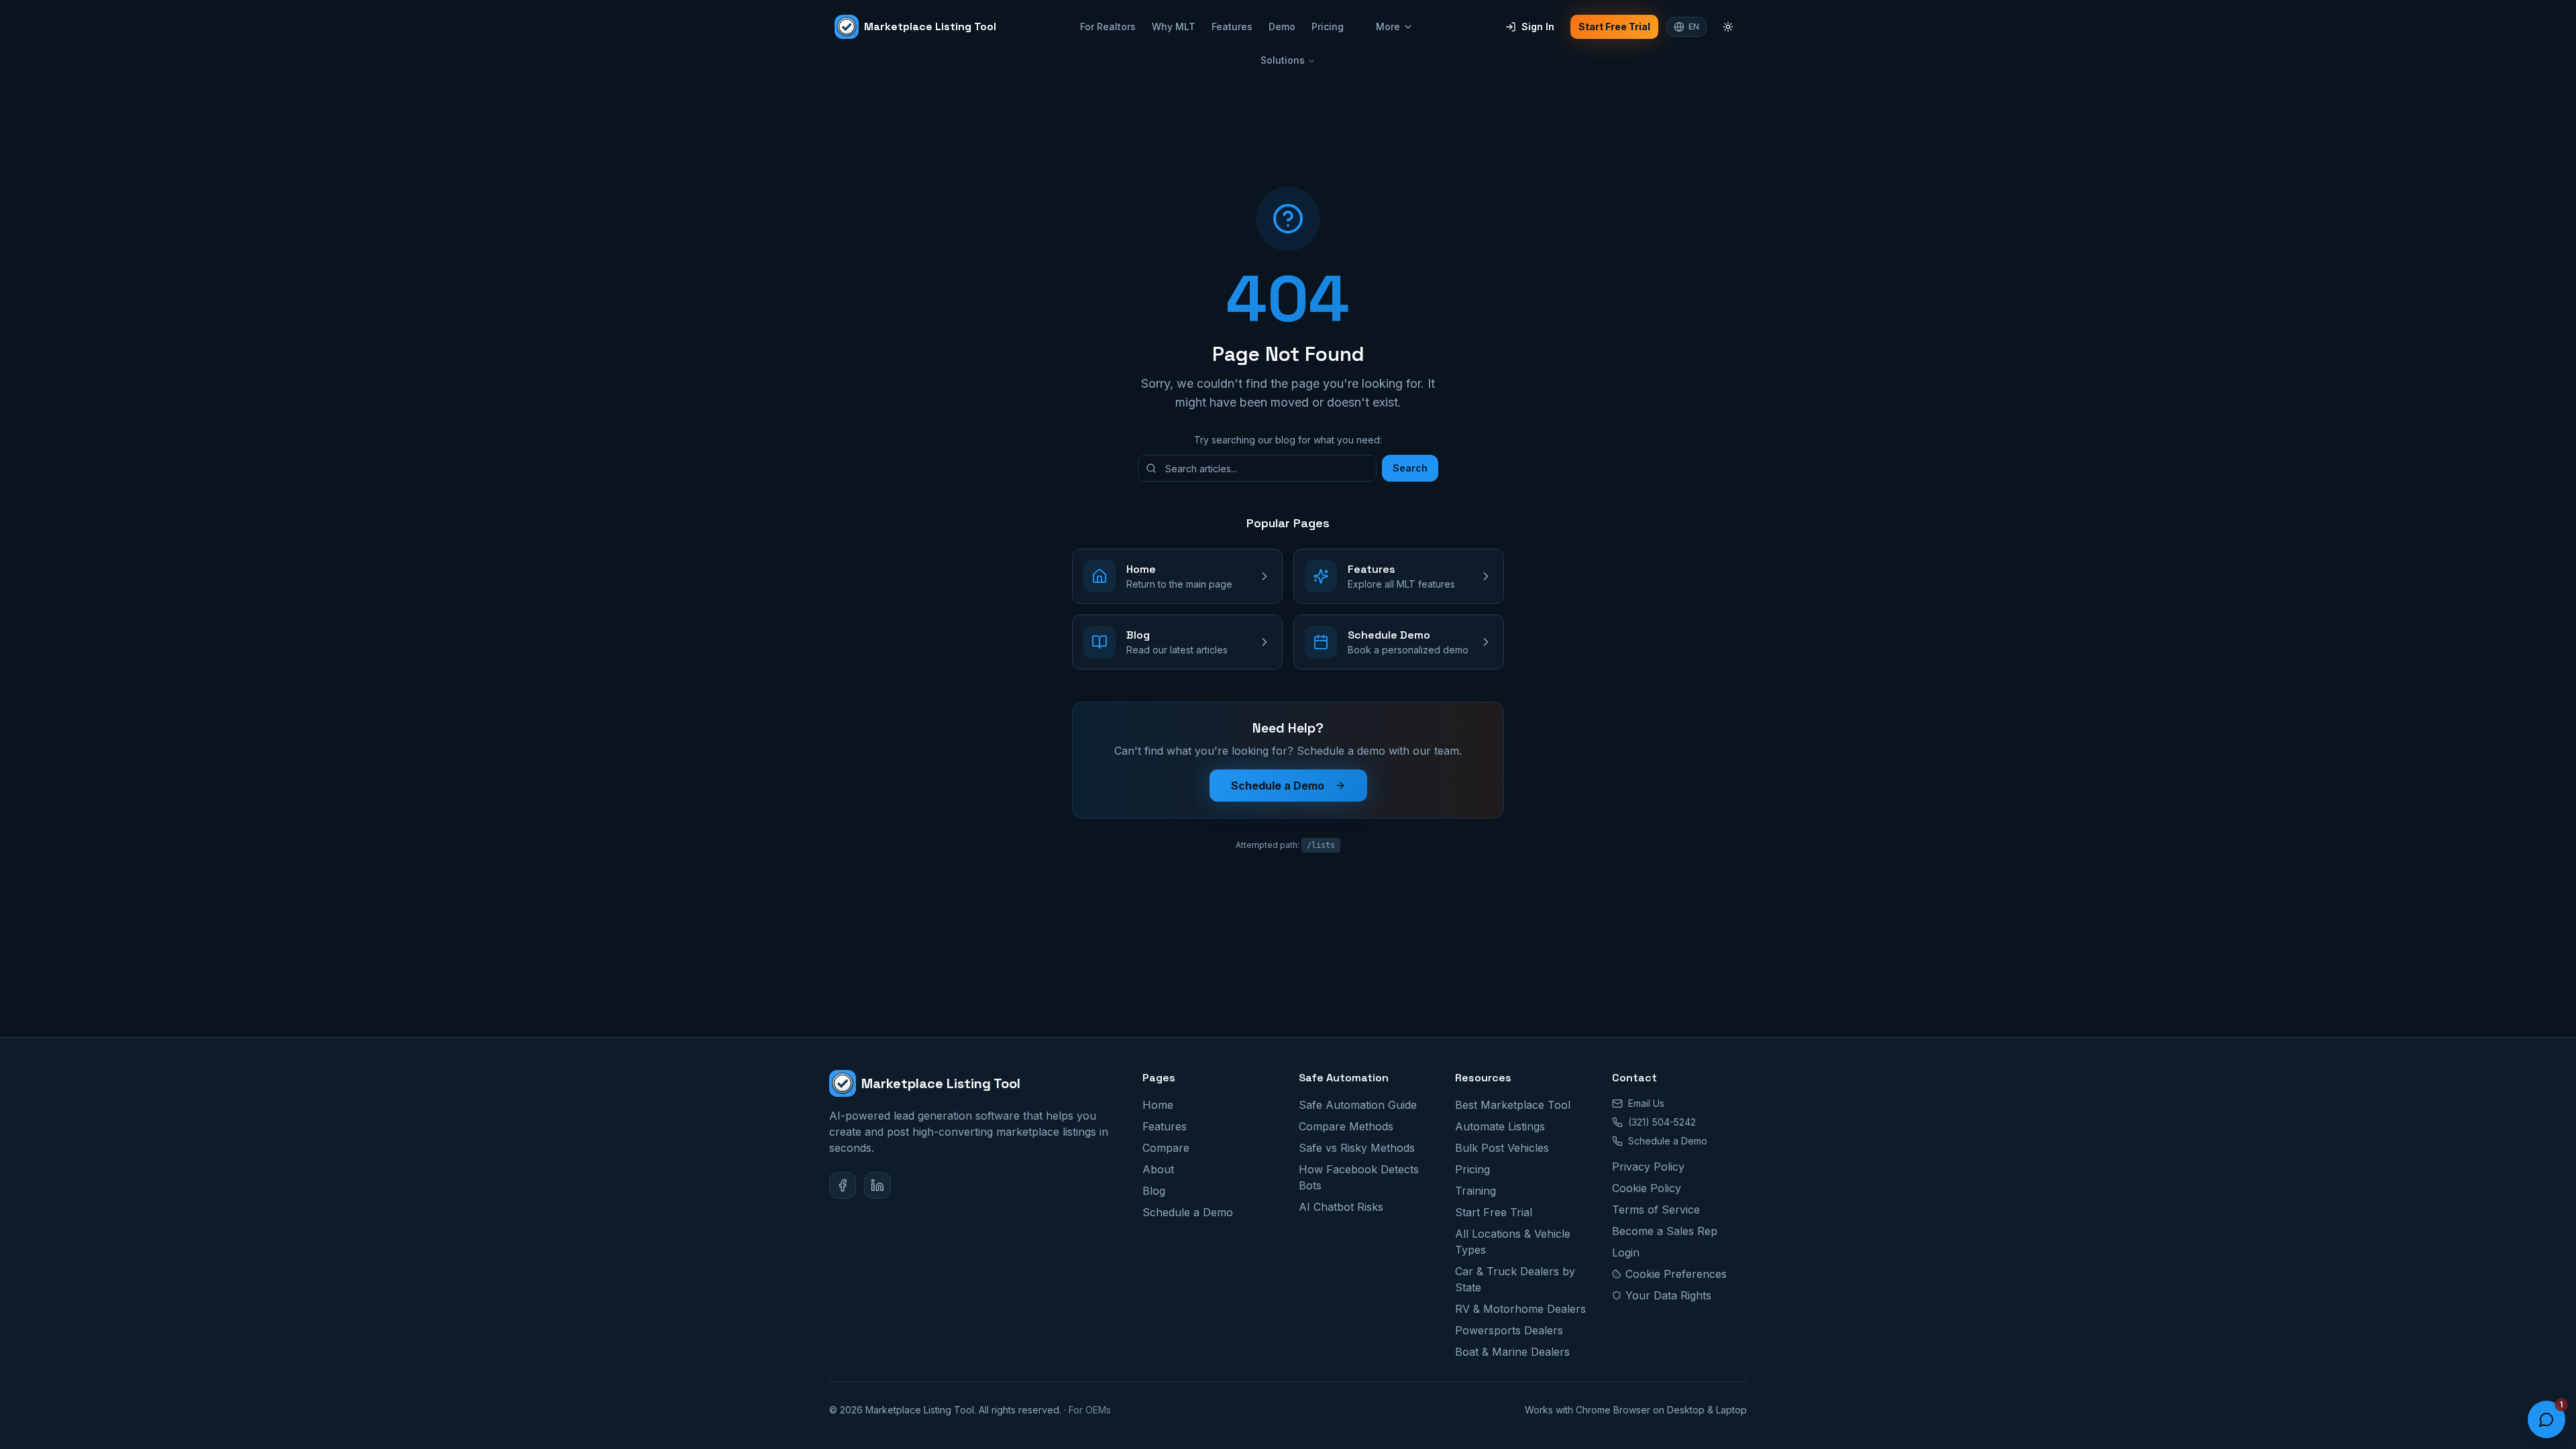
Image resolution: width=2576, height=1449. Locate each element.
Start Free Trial (1614, 26)
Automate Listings (1500, 1126)
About (1158, 1169)
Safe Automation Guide (1358, 1105)
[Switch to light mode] (1728, 27)
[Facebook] (843, 1185)
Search (1410, 468)
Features (1232, 26)
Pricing (1328, 26)
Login (1626, 1252)
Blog (1154, 1191)
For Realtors (1108, 26)
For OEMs (1090, 1410)
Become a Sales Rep (1665, 1231)
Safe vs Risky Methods (1357, 1148)
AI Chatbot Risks (1341, 1207)
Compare (1166, 1148)
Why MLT (1174, 26)
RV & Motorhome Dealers (1520, 1309)
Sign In (1538, 26)
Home (1158, 1105)
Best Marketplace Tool (1513, 1105)
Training (1475, 1191)
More (1388, 26)
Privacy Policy (1648, 1167)
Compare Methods (1346, 1126)
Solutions (1283, 60)
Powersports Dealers (1509, 1330)
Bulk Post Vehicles (1502, 1148)
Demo (1282, 26)
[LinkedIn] (877, 1185)
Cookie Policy (1647, 1188)
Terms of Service (1656, 1210)
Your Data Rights (1668, 1295)
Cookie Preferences (1676, 1274)
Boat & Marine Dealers (1512, 1352)
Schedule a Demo (1278, 786)
